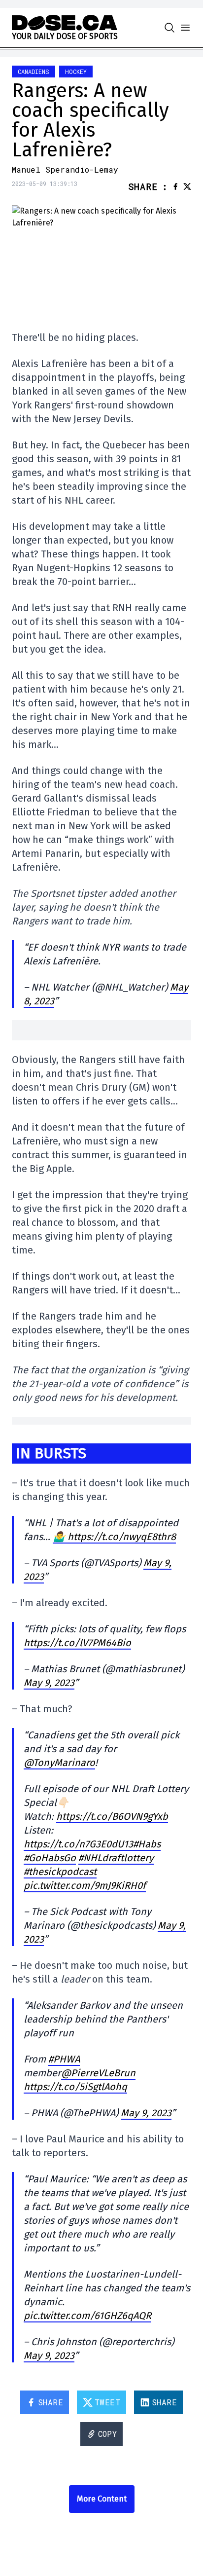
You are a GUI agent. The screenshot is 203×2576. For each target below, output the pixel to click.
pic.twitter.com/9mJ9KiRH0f (85, 1885)
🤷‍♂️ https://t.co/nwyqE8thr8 (114, 1537)
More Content (102, 2499)
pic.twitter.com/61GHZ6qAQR (87, 2316)
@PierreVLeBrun (98, 2073)
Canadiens (34, 72)
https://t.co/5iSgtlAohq (75, 2087)
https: (36, 1844)
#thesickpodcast (60, 1872)
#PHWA (64, 2059)
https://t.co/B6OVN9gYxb (112, 1816)
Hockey (76, 72)
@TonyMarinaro (59, 1763)
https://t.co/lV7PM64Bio (77, 1643)
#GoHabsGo (50, 1858)
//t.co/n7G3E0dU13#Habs (105, 1844)
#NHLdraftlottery (116, 1858)
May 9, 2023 (49, 1683)
